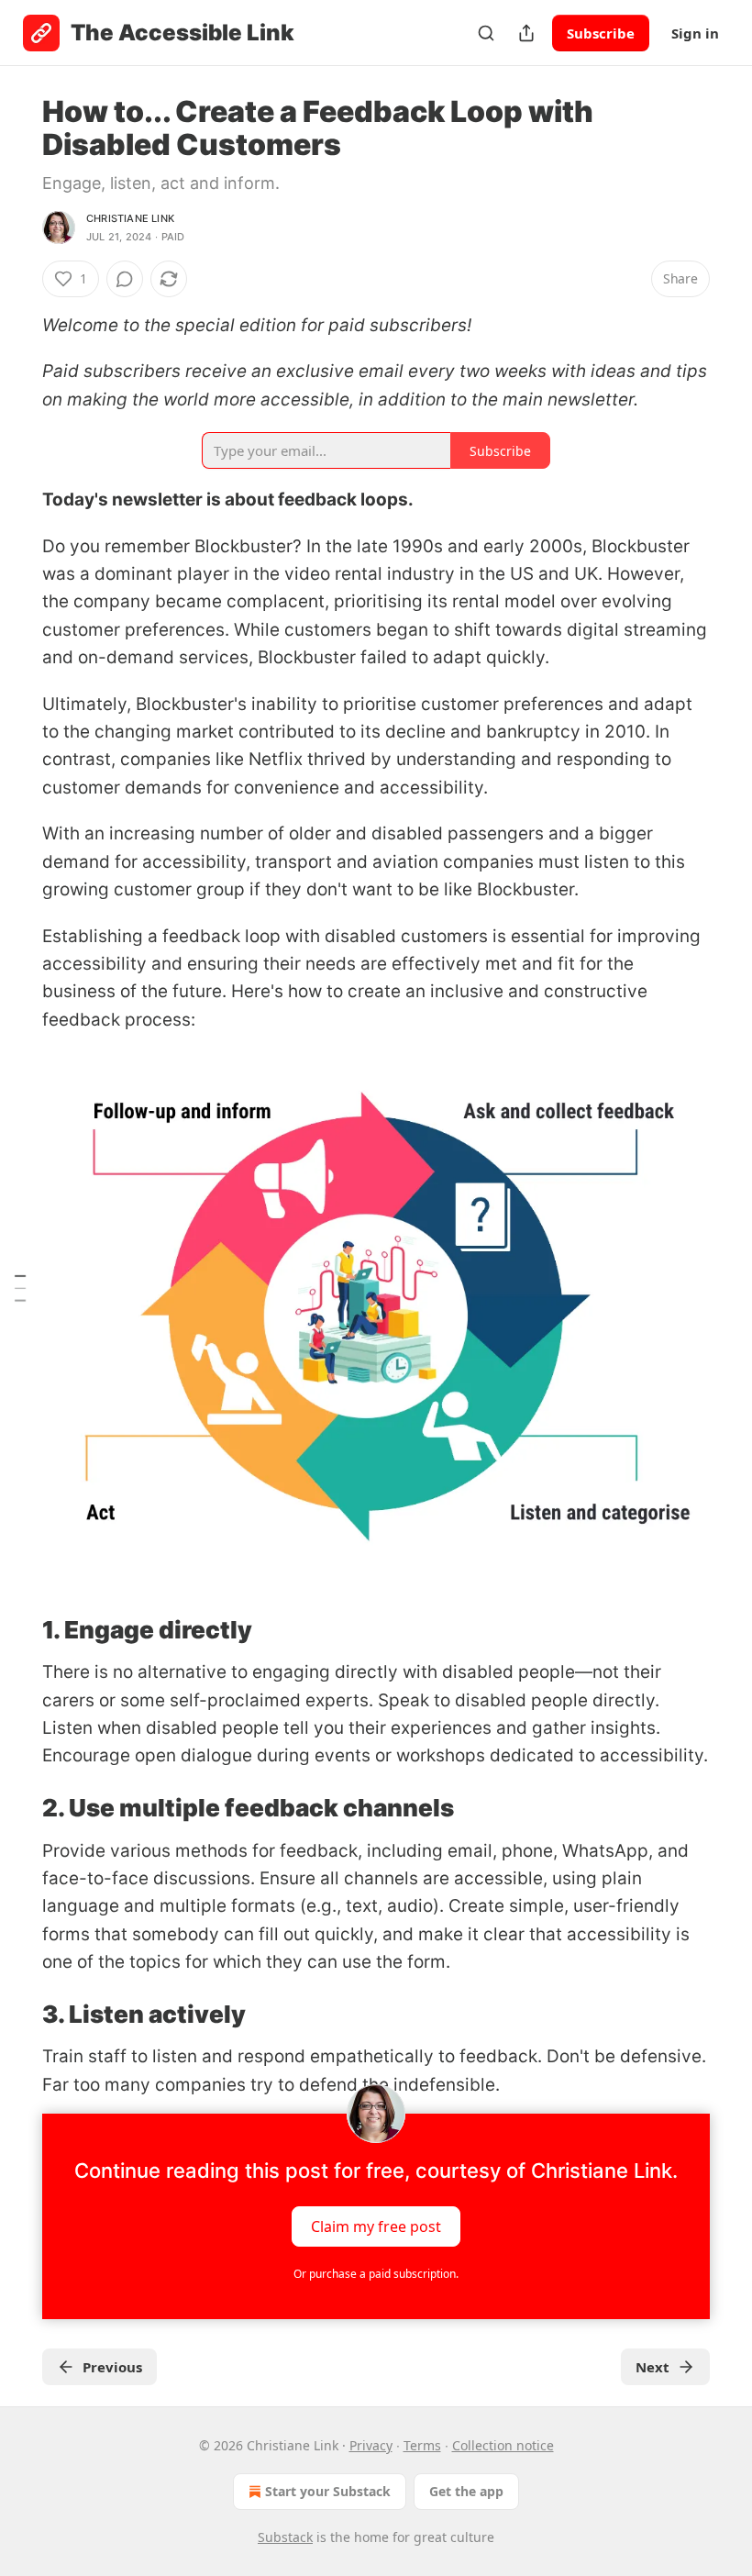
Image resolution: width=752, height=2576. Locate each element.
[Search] (486, 33)
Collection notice (503, 2445)
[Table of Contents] (20, 1288)
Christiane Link (130, 218)
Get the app (466, 2491)
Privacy (371, 2445)
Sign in (695, 33)
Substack (285, 2537)
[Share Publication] (526, 33)
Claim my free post (376, 2226)
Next (652, 2367)
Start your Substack (328, 2491)
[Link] (17, 1630)
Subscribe (601, 33)
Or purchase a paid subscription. (376, 2274)
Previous (112, 2367)
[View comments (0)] (125, 279)
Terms (422, 2445)
